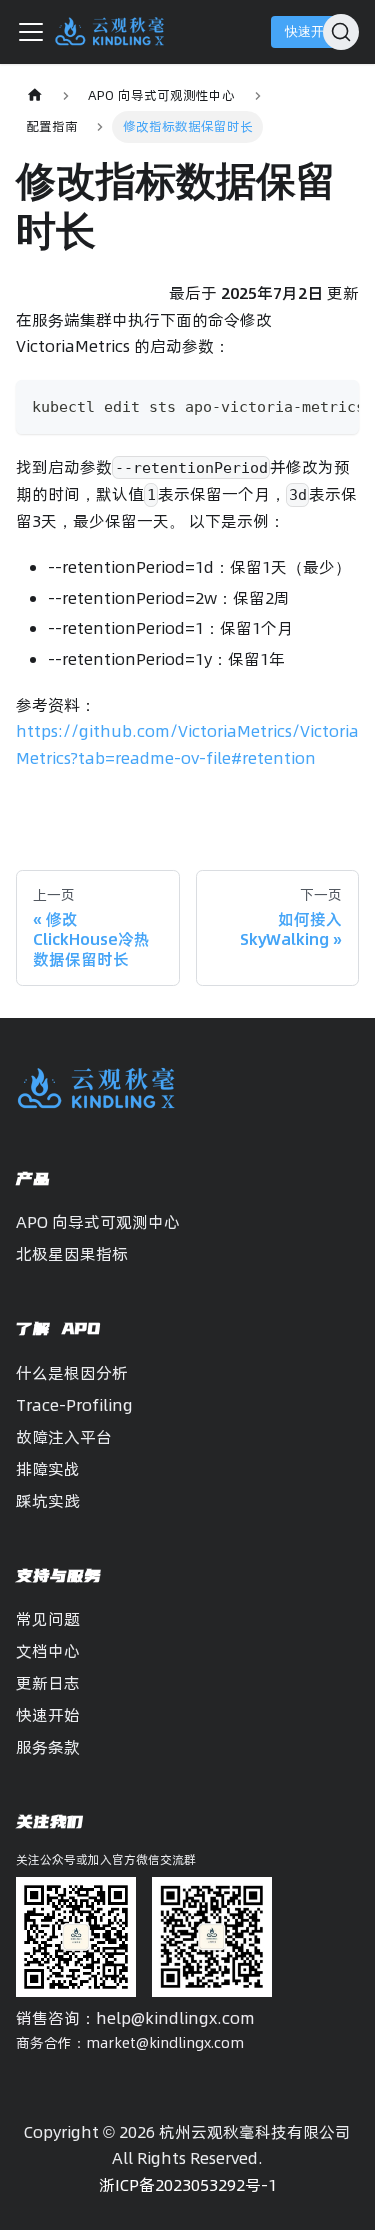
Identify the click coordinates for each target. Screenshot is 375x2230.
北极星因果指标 (72, 1254)
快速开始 (311, 31)
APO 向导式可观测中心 (98, 1222)
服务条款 (48, 1747)
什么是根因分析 (72, 1373)
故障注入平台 (64, 1437)
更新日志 (48, 1683)
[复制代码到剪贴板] (334, 405)
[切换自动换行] (298, 405)
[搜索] (341, 32)
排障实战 (48, 1469)
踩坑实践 (48, 1501)
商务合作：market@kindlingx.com (130, 2043)
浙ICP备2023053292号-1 (188, 2185)
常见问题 (48, 1619)
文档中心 (48, 1651)
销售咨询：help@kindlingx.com (135, 2018)
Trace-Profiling (74, 1405)
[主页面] (35, 95)
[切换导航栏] (31, 32)
